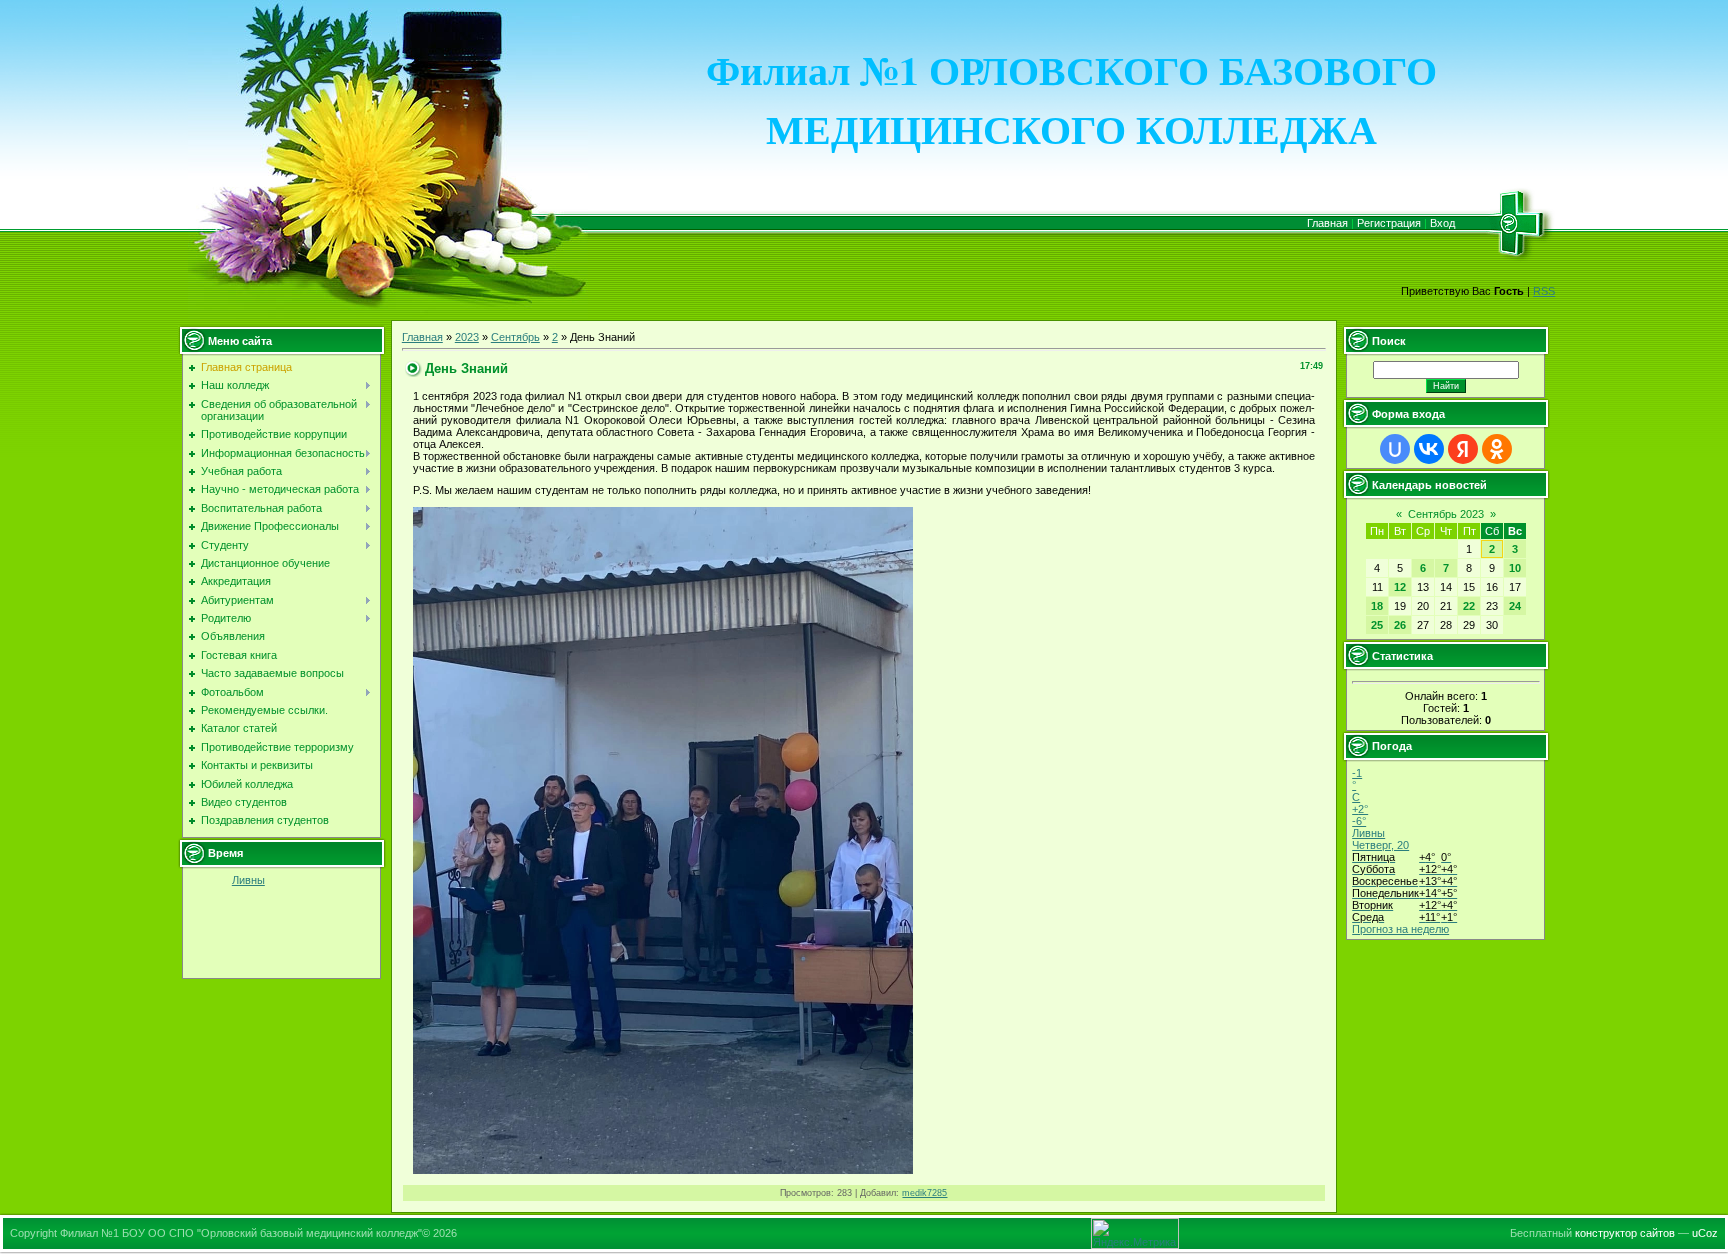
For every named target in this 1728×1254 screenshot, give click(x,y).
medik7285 (924, 1193)
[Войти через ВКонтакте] (1429, 449)
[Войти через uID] (1395, 449)
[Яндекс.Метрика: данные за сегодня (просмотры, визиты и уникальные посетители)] (1135, 1233)
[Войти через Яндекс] (1463, 449)
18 (1377, 606)
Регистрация (1389, 223)
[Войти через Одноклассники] (1497, 449)
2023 (467, 337)
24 (1515, 606)
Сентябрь (515, 337)
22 (1469, 606)
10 (1515, 568)
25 (1377, 625)
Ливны (248, 880)
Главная (1327, 223)
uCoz (1705, 1233)
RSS (1544, 291)
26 (1400, 625)
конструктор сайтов (1625, 1233)
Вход (1442, 223)
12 (1400, 587)
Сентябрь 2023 (1446, 514)
